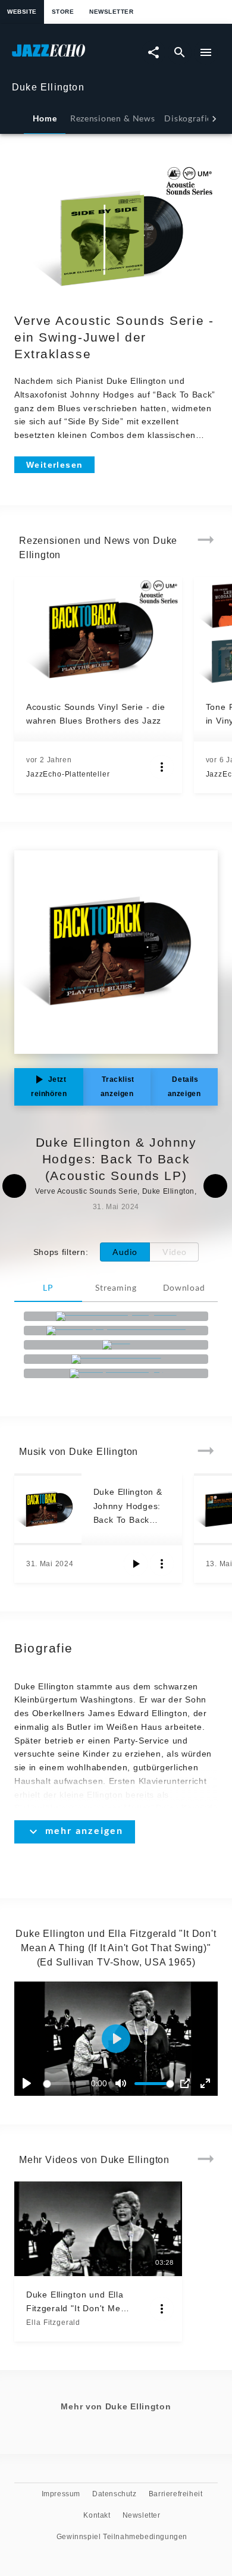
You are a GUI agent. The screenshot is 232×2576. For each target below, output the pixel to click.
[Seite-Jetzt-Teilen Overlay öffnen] (153, 52)
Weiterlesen (54, 465)
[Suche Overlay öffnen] (180, 52)
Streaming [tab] (116, 1287)
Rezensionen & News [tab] (112, 118)
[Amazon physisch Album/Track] (116, 1331)
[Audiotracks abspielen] (136, 1564)
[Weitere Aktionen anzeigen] (162, 767)
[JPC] (116, 1345)
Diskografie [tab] (188, 118)
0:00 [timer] (99, 2083)
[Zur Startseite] (64, 56)
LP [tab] (48, 1287)
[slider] (67, 2084)
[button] (116, 2039)
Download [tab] (184, 1287)
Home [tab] (45, 118)
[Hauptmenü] (206, 52)
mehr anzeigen (84, 1830)
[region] (116, 2039)
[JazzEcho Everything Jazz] (116, 1316)
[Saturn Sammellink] (116, 1359)
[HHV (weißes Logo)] (116, 1373)
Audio (125, 1252)
